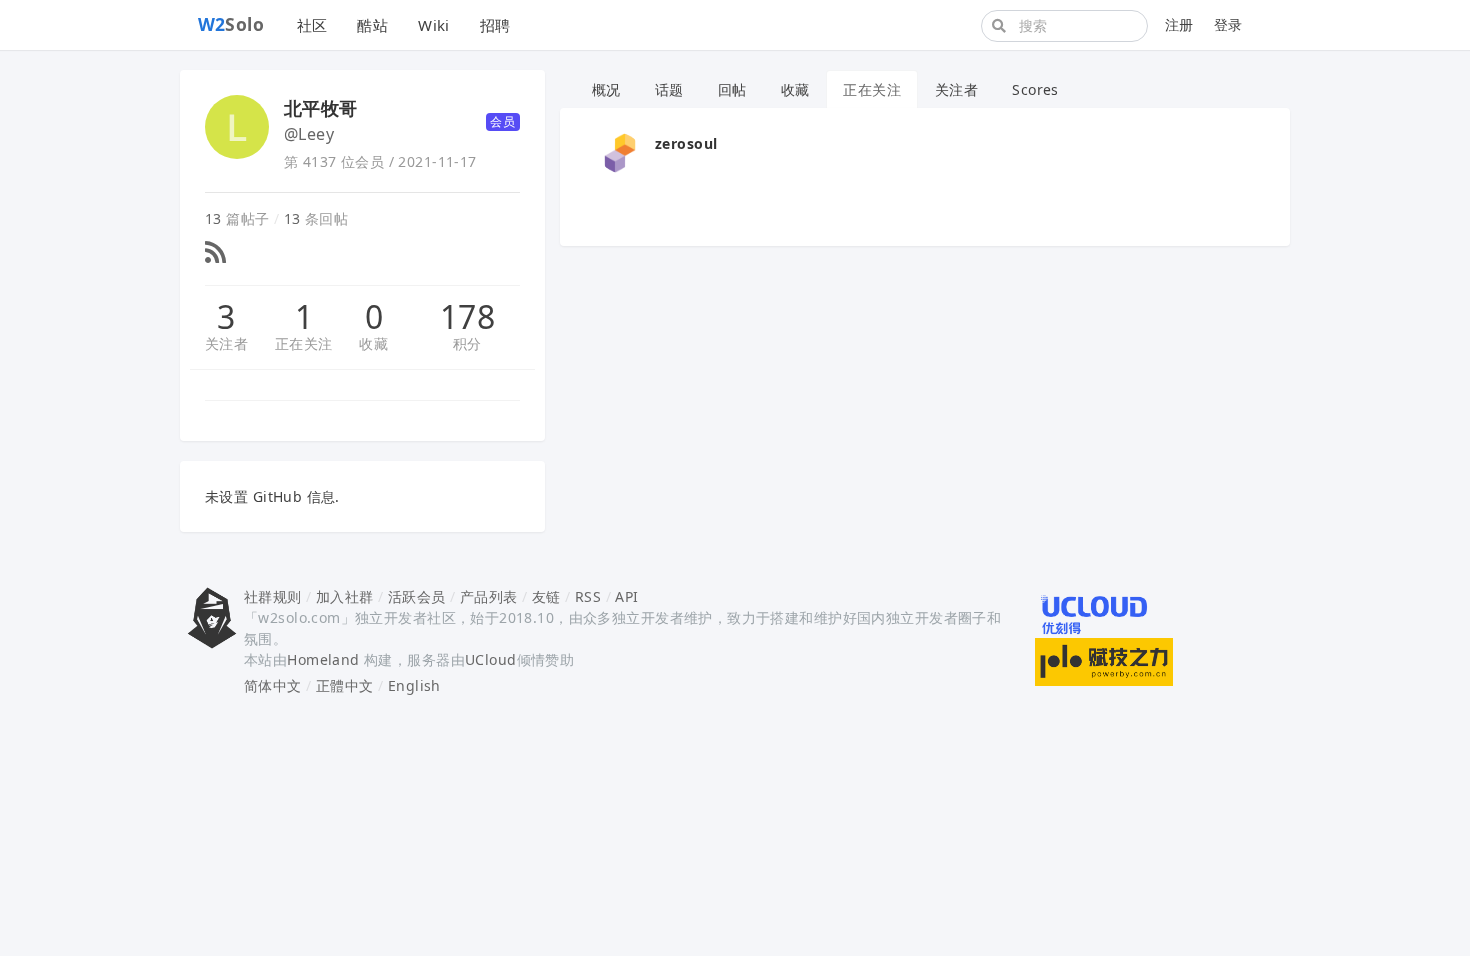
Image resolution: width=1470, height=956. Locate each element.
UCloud (491, 659)
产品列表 (489, 596)
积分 (467, 343)
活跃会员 (417, 596)
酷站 (372, 25)
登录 (1228, 24)
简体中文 (273, 685)
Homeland (323, 659)
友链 (546, 596)
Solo (231, 24)
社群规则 (273, 596)
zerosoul (686, 143)
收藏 (373, 343)
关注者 (226, 343)
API (626, 596)
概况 (606, 89)
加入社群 (345, 596)
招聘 (495, 25)
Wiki (434, 25)
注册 (1179, 24)
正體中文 (345, 685)
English (414, 685)
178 (467, 317)
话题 (669, 89)
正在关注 (304, 343)
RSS (588, 596)
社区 (312, 25)
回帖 (732, 89)
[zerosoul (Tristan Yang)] (620, 151)
